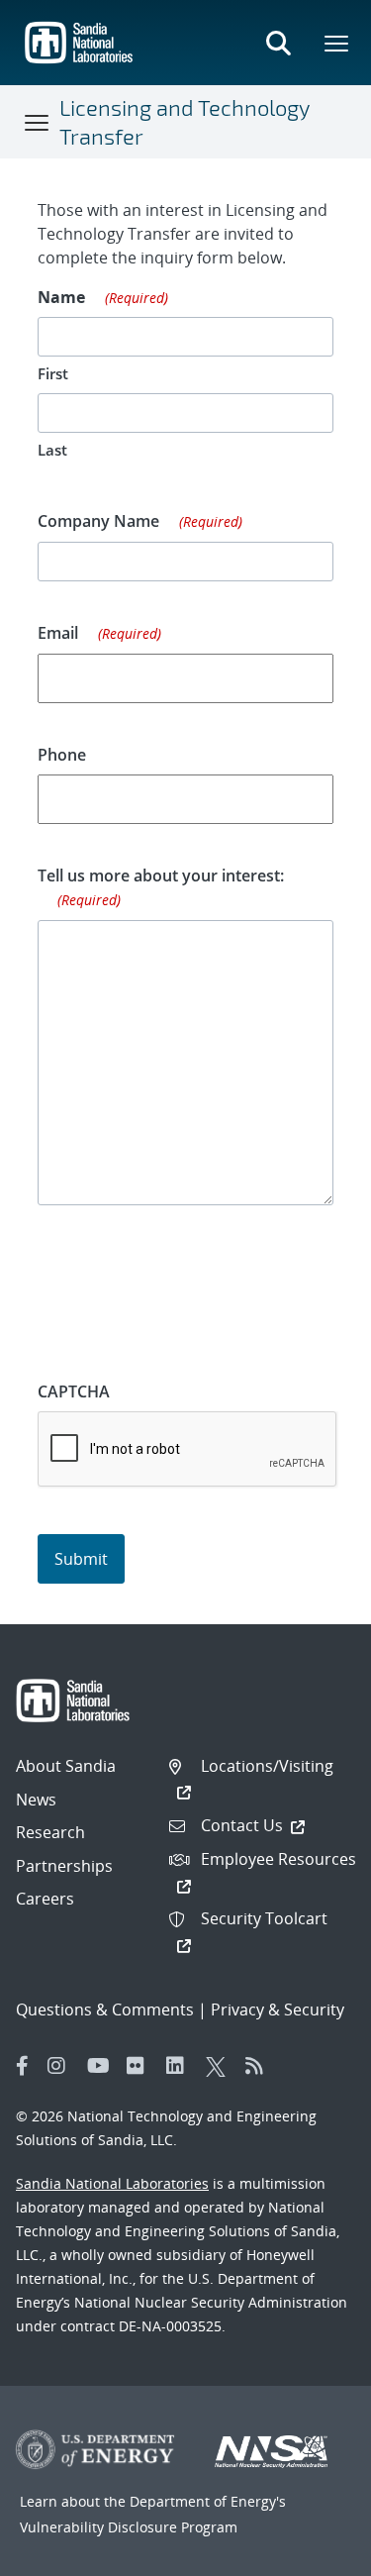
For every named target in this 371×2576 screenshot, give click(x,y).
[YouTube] (102, 2066)
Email (99, 633)
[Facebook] (23, 2066)
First (53, 373)
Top (312, 2553)
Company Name (140, 521)
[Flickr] (141, 2066)
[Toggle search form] (278, 43)
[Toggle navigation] (38, 122)
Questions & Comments (105, 2009)
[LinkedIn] (181, 2066)
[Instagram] (62, 2066)
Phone (62, 755)
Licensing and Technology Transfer (185, 121)
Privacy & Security (278, 2009)
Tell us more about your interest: (161, 887)
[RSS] (260, 2066)
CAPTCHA (74, 1391)
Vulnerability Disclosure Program (129, 2527)
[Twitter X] (221, 2066)
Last (52, 450)
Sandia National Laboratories (112, 2183)
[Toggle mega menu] (337, 43)
